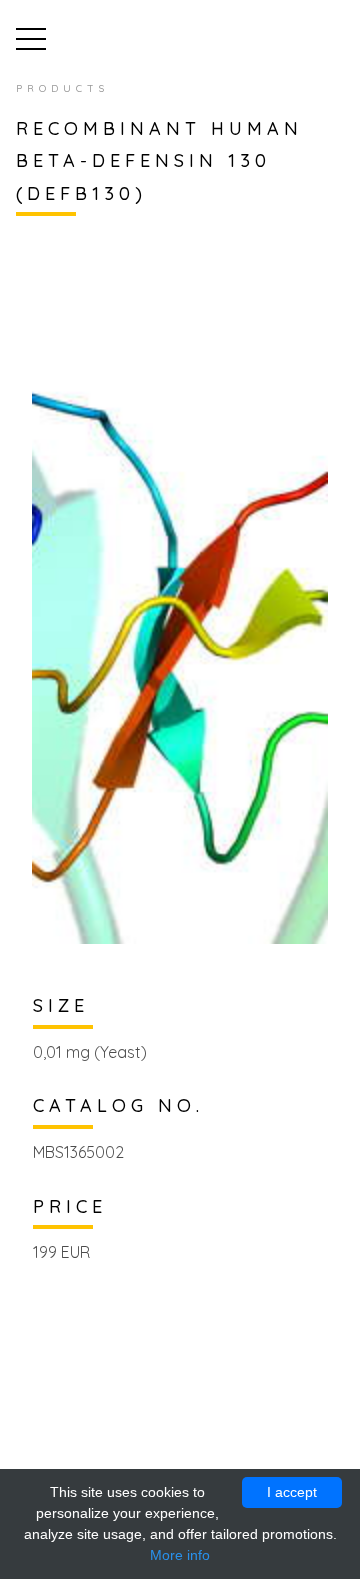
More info (180, 1555)
